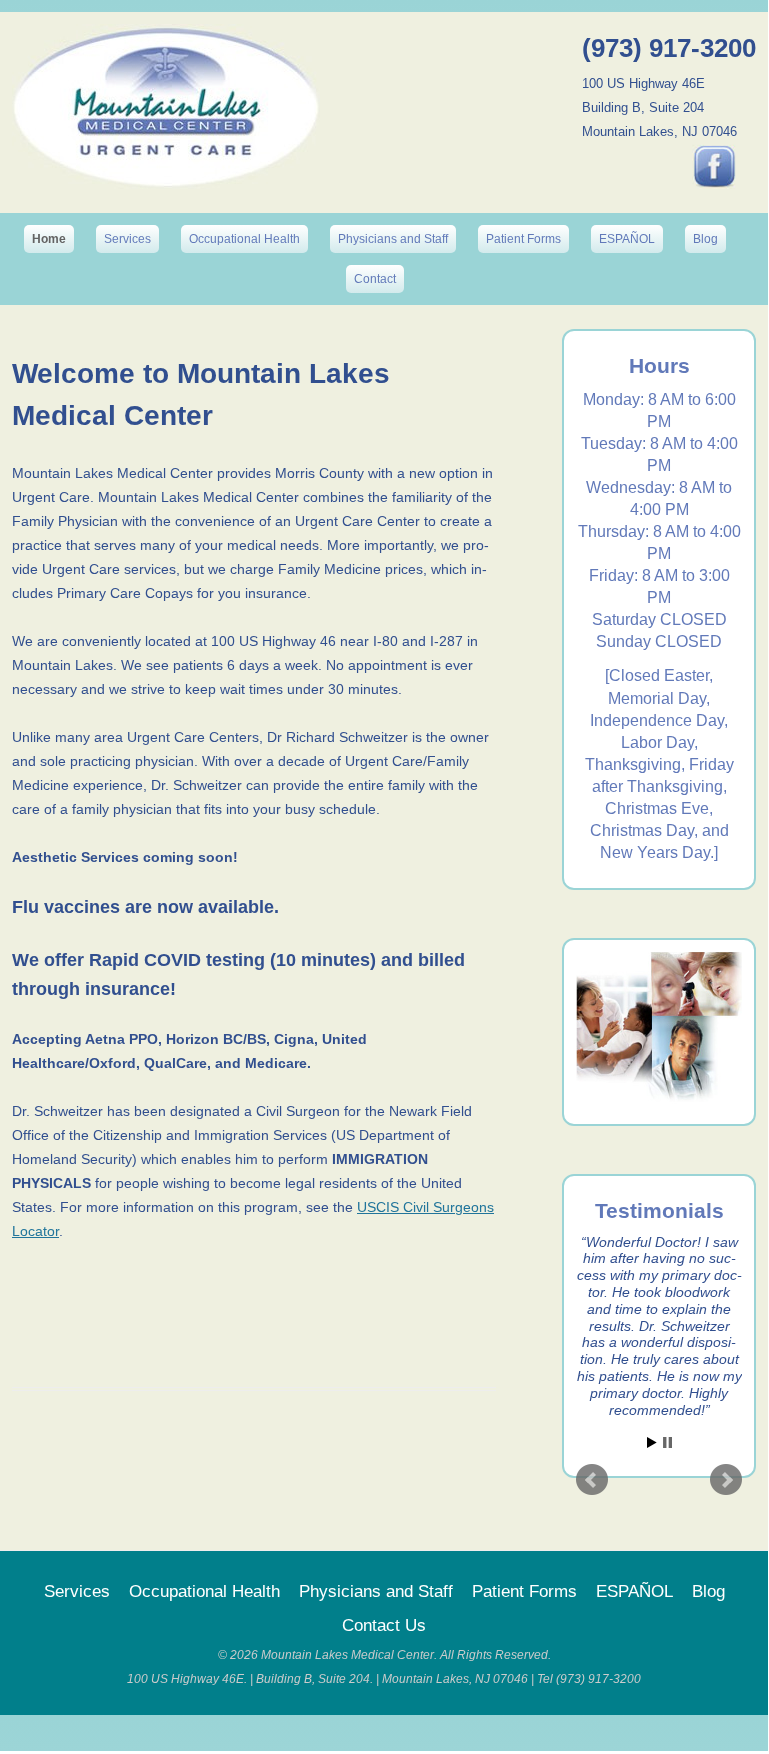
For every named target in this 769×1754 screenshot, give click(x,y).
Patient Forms (523, 239)
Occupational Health (244, 239)
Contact (375, 279)
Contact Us (384, 1625)
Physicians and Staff (393, 239)
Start (652, 1442)
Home (49, 239)
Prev (592, 1480)
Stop (667, 1442)
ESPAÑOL (627, 239)
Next (726, 1480)
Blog (705, 239)
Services (127, 239)
